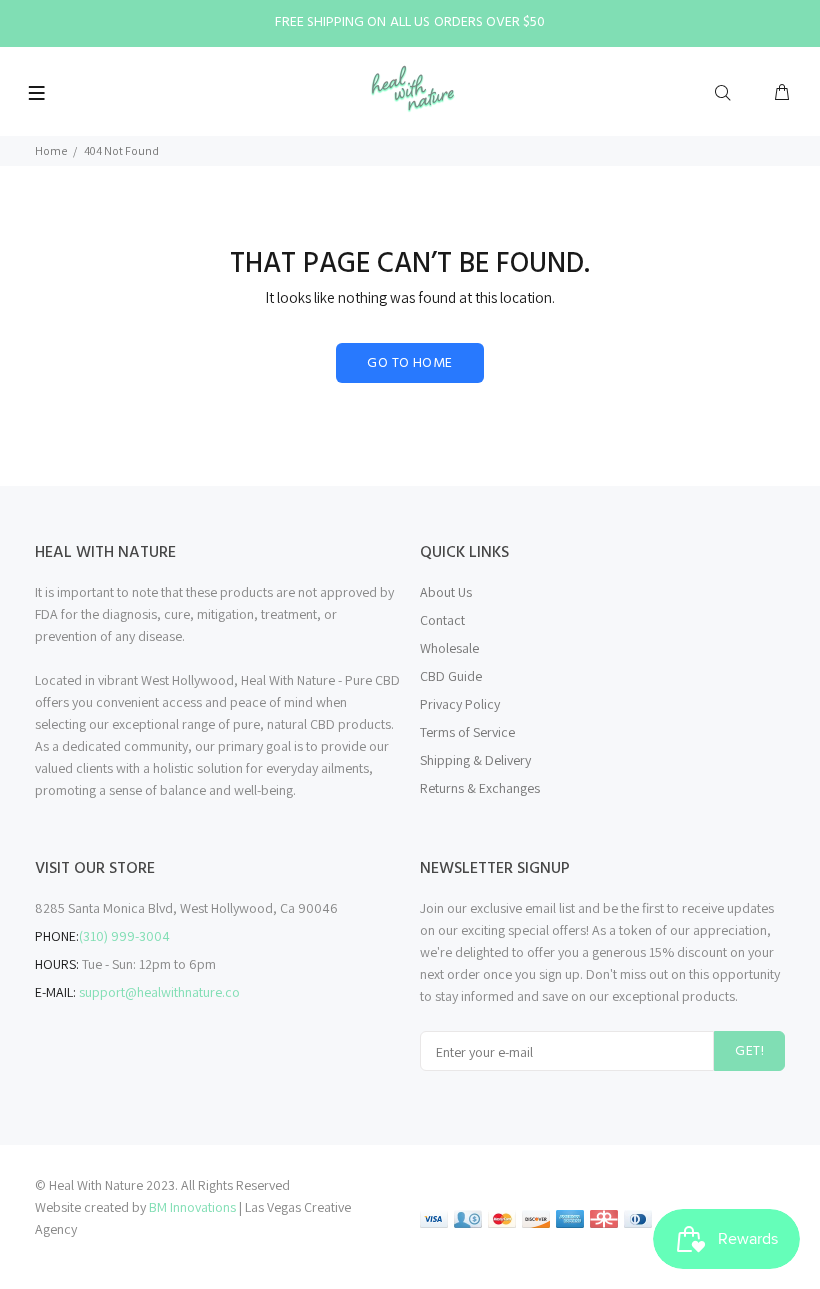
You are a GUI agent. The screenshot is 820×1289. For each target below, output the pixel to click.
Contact (442, 620)
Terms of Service (467, 732)
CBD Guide (451, 676)
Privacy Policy (460, 704)
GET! (749, 1051)
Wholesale (449, 648)
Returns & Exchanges (480, 788)
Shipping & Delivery (475, 760)
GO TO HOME (409, 363)
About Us (446, 592)
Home (51, 150)
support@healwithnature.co (159, 992)
